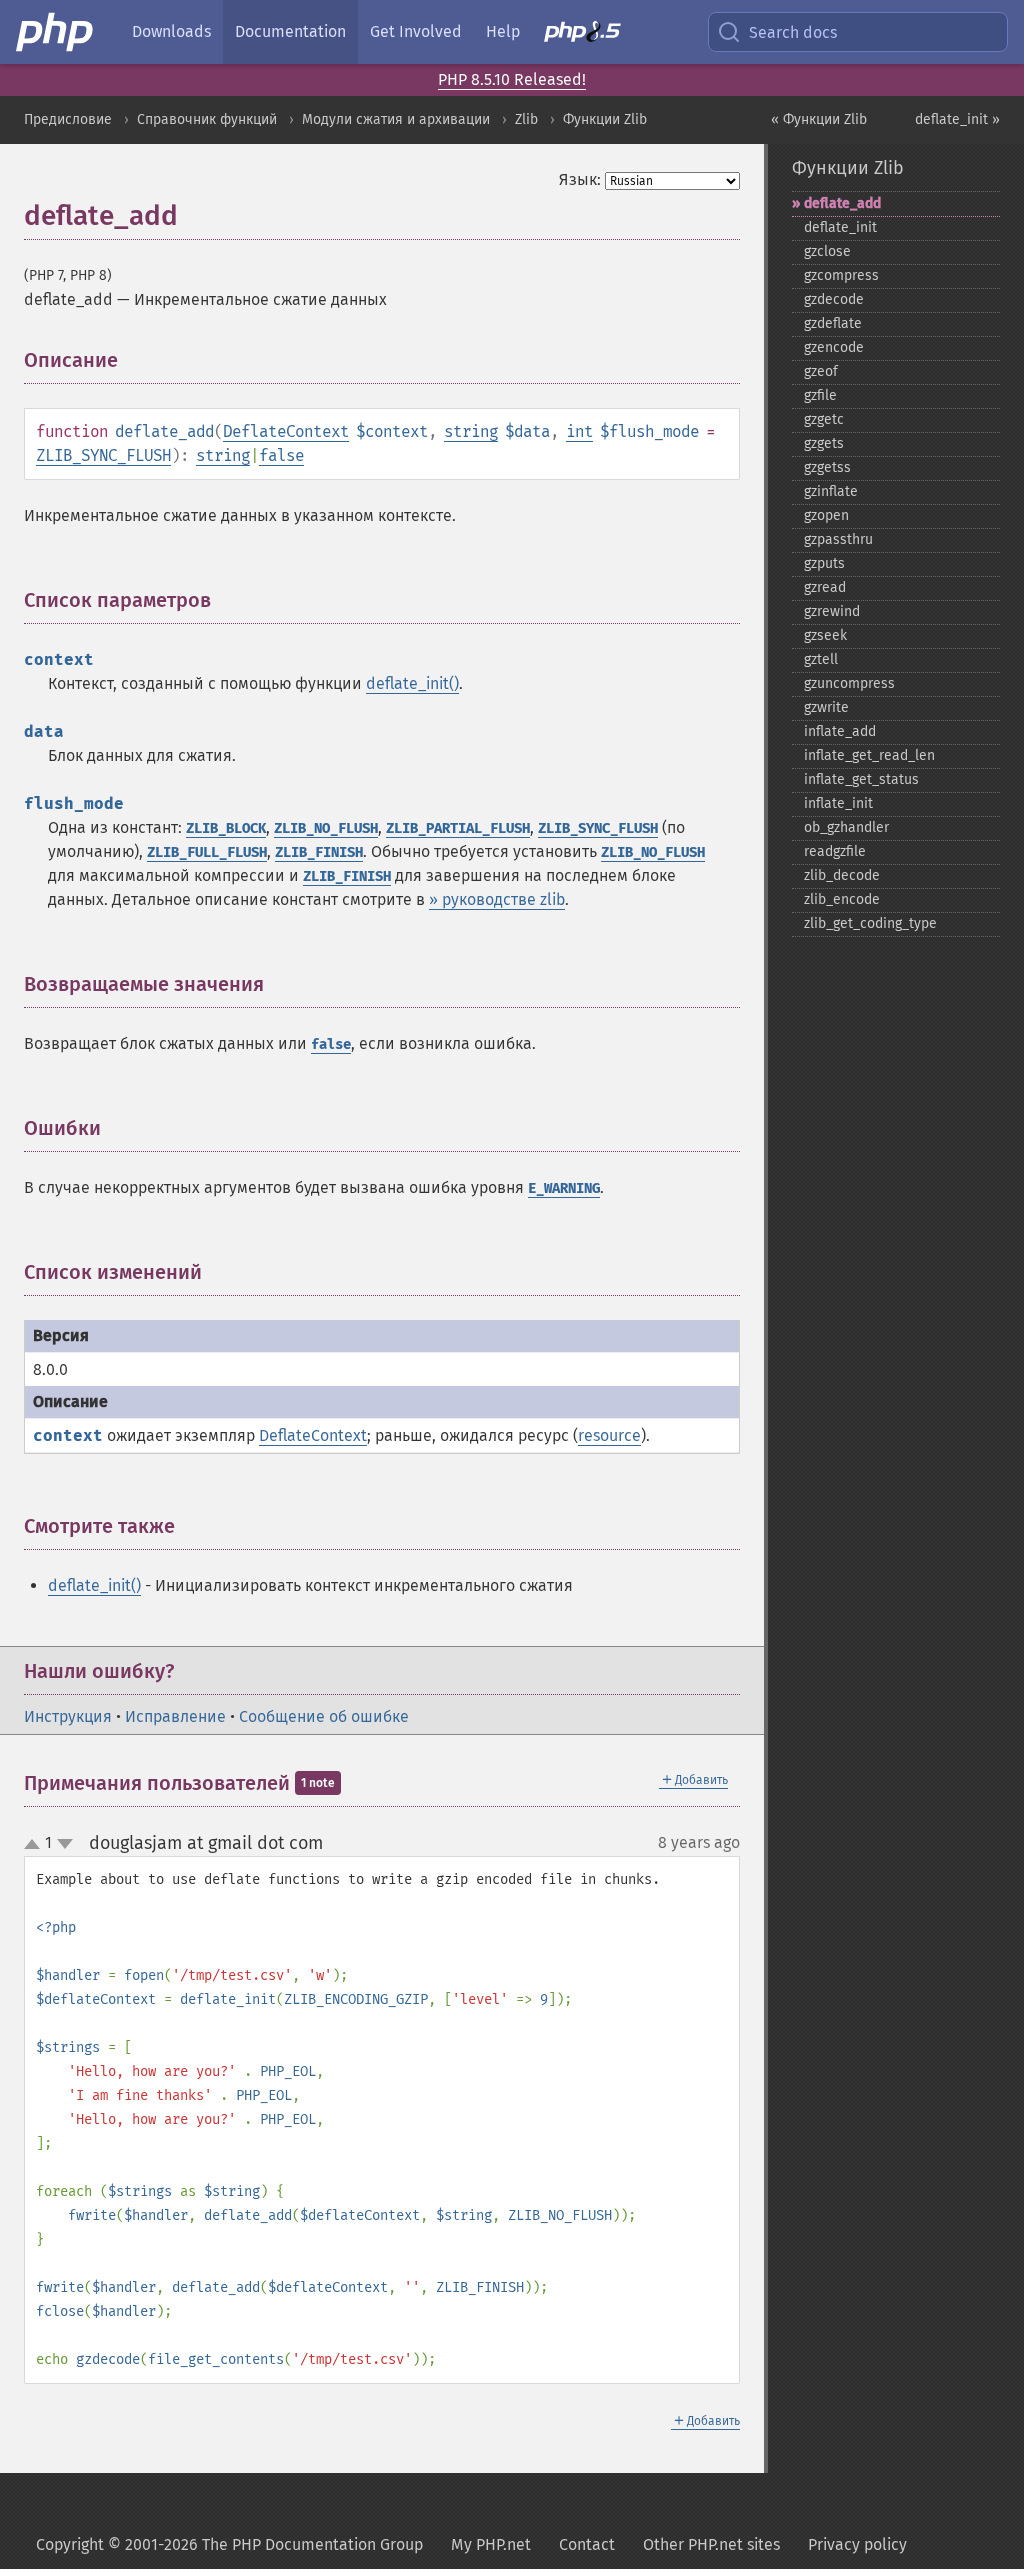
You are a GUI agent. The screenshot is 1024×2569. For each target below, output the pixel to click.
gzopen (826, 515)
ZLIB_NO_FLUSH (326, 828)
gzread (825, 587)
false (281, 455)
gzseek (825, 635)
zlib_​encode (842, 899)
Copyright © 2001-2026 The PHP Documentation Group (229, 2544)
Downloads (171, 31)
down (65, 1844)
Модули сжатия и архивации (396, 119)
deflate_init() (412, 683)
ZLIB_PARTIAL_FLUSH (458, 828)
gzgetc (824, 419)
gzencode (834, 347)
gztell (821, 659)
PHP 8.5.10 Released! (512, 79)
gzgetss (827, 467)
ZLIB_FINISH (319, 852)
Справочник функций (207, 119)
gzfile (820, 395)
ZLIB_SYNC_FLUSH (103, 455)
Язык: (580, 179)
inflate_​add (840, 731)
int (579, 431)
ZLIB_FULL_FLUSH (207, 852)
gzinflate (831, 491)
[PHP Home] (56, 32)
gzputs (824, 563)
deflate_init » (957, 119)
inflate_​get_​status (861, 779)
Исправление (175, 1716)
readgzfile (835, 851)
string (471, 431)
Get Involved (416, 31)
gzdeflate (833, 323)
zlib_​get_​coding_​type (870, 923)
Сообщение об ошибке (324, 1716)
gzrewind (832, 611)
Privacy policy (857, 2544)
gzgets (824, 443)
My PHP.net (491, 2544)
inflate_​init (838, 803)
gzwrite (826, 707)
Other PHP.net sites (711, 2544)
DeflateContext (286, 431)
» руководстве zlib (497, 899)
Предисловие (68, 119)
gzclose (827, 251)
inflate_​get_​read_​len (869, 755)
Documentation (290, 31)
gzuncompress (849, 683)
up (36, 1845)
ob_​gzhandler (846, 827)
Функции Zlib (605, 119)
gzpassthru (838, 539)
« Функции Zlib (819, 119)
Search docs (793, 32)
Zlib (526, 119)
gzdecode (834, 299)
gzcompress (841, 275)
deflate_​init (840, 227)
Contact (587, 2544)
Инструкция (68, 1716)
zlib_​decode (842, 875)
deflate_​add (842, 203)
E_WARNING (564, 1188)
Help (503, 31)
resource (609, 1435)
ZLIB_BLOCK (226, 828)
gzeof (821, 371)
